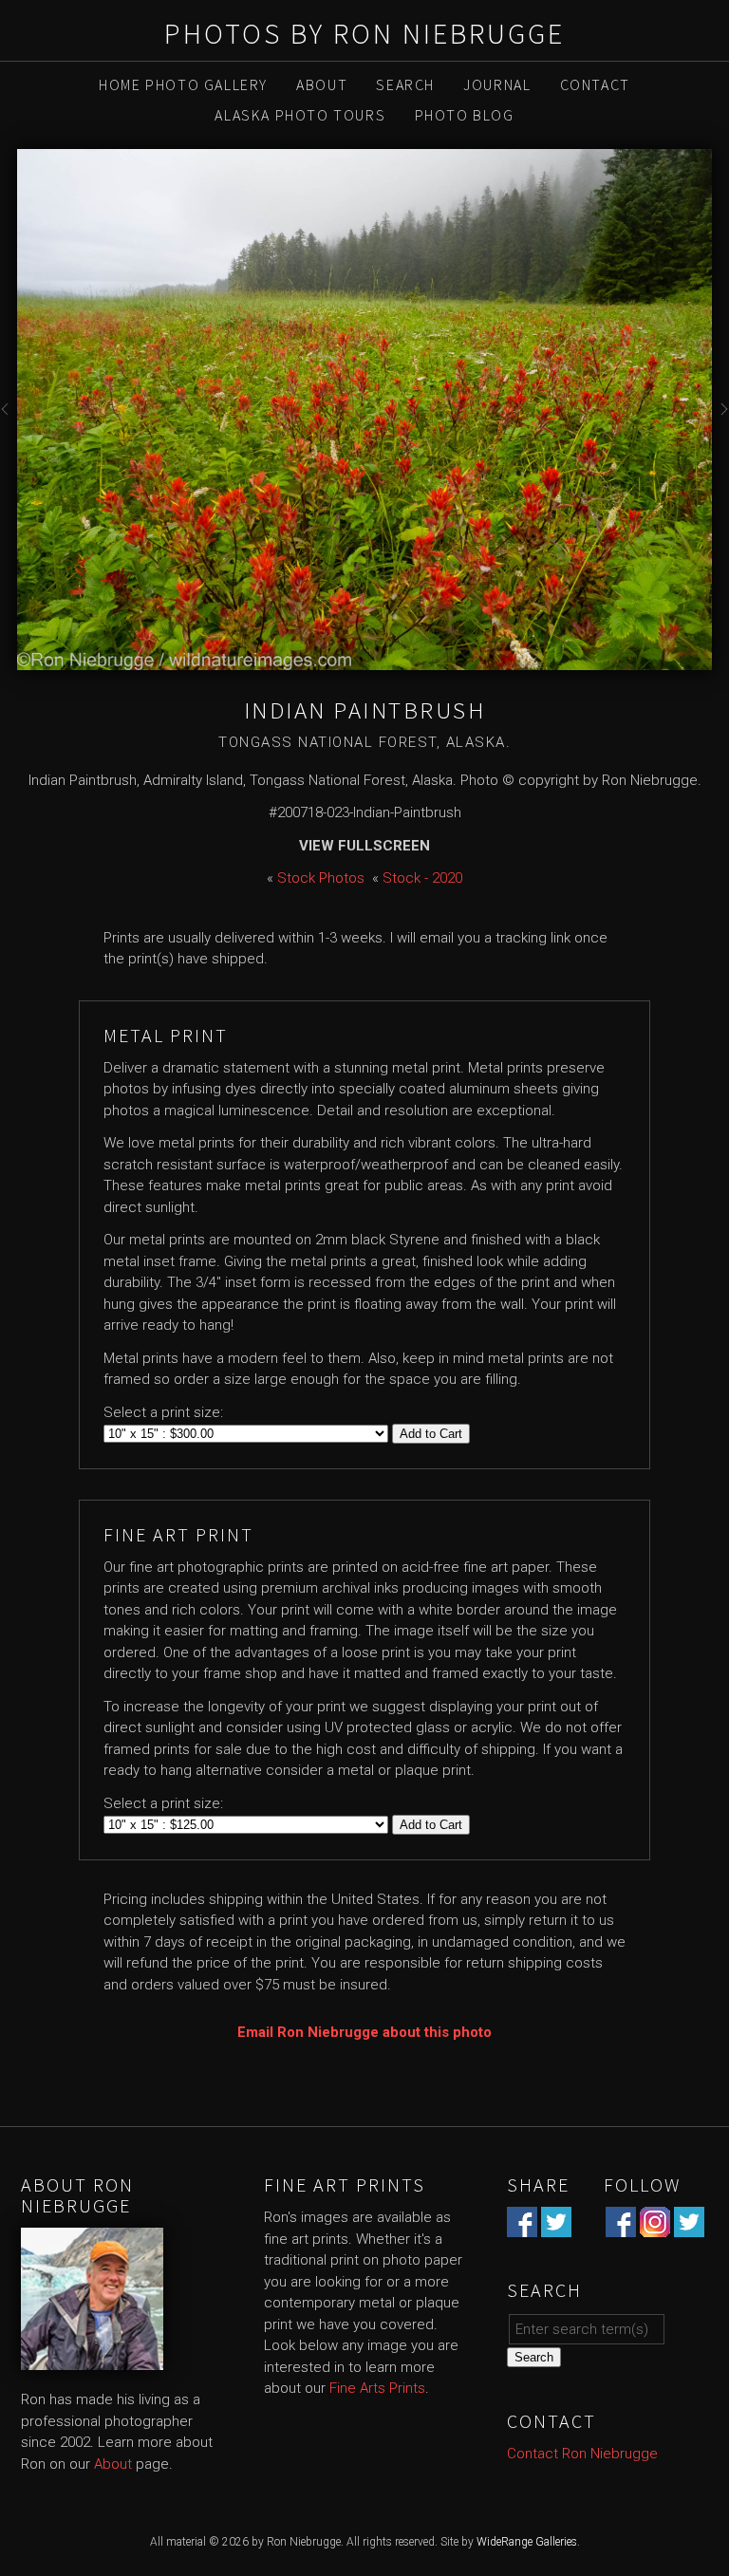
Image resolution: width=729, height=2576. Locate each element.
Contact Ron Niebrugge (582, 2454)
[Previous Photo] (9, 420)
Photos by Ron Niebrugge (364, 33)
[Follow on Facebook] (621, 2227)
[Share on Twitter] (556, 2227)
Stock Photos (321, 878)
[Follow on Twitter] (689, 2227)
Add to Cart (431, 1434)
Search (405, 84)
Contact (595, 84)
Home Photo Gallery (183, 84)
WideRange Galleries (527, 2542)
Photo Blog (465, 115)
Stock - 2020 (422, 878)
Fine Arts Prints (377, 2388)
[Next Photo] (720, 420)
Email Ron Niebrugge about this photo (364, 2032)
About (322, 84)
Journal (497, 84)
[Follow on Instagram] (655, 2227)
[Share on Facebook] (522, 2227)
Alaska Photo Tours (300, 115)
